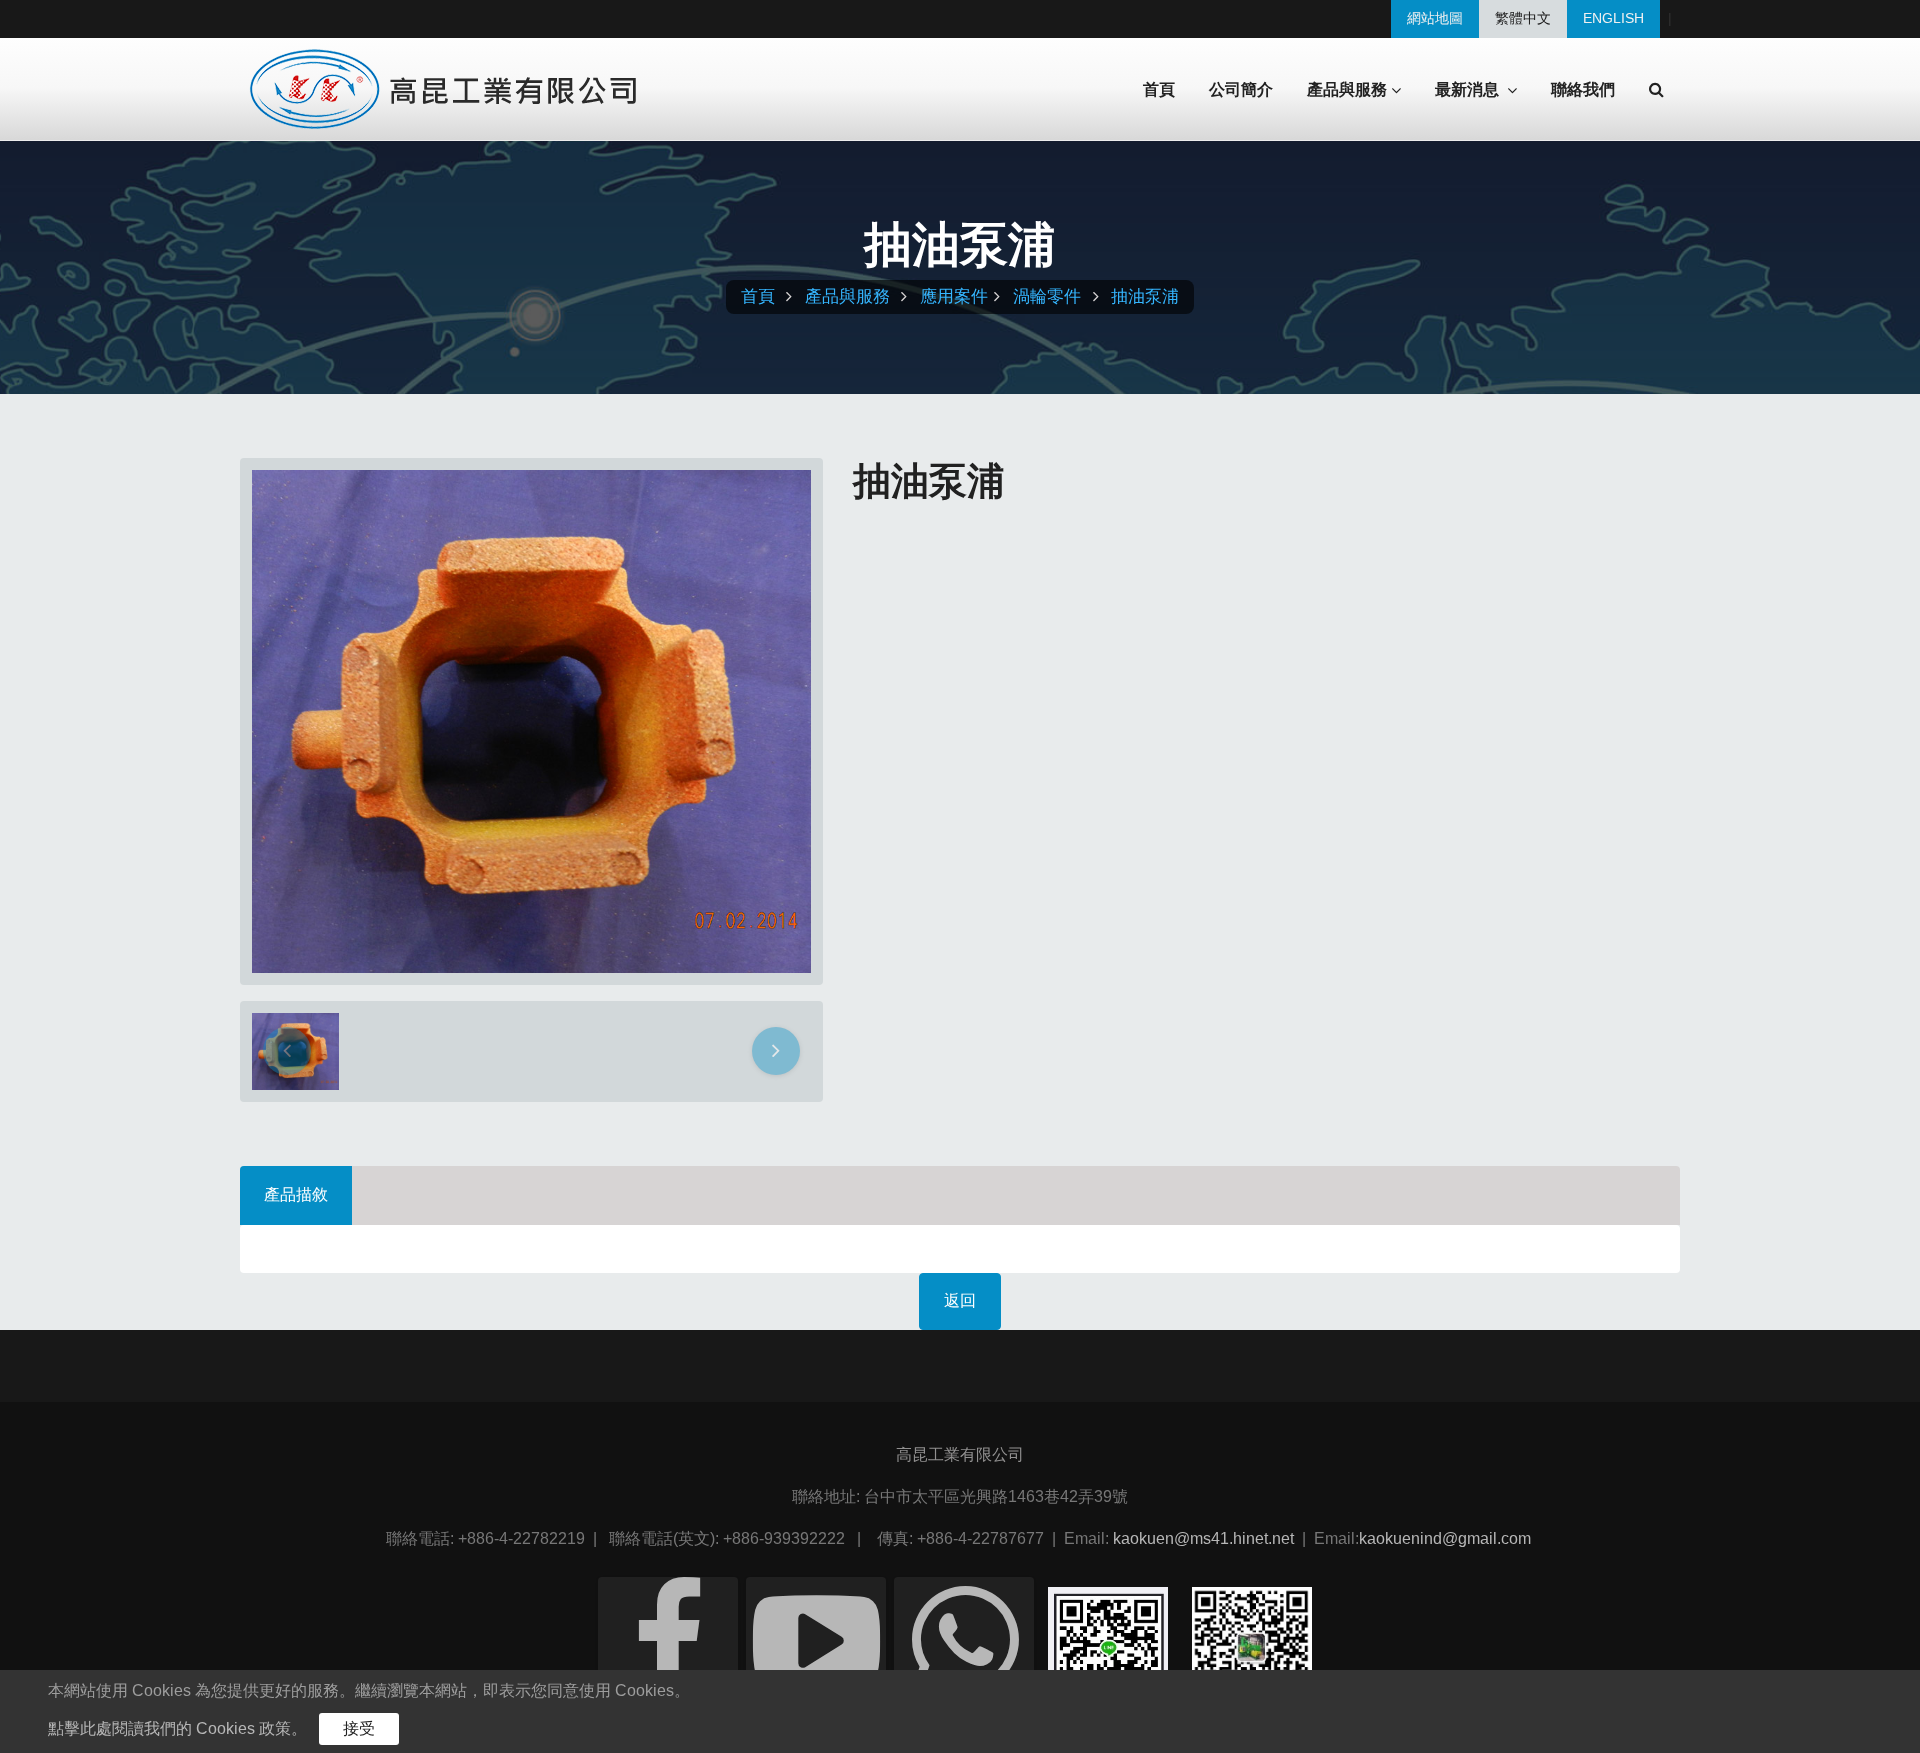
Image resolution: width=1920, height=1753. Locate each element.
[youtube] (816, 1647)
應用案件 (954, 296)
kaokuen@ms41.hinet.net (1203, 1538)
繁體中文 (1523, 18)
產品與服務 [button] (1347, 90)
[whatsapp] (964, 1647)
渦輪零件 (1047, 296)
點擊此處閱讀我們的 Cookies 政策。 (177, 1728)
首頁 (1159, 89)
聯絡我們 (1583, 89)
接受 (359, 1728)
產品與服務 (847, 296)
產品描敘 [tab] (296, 1194)
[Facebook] (668, 1647)
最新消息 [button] (1469, 90)
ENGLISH (1613, 18)
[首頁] (446, 89)
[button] (1656, 90)
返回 (960, 1300)
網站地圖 (1435, 18)
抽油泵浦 (1145, 296)
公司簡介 (1241, 89)
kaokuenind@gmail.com (1445, 1538)
